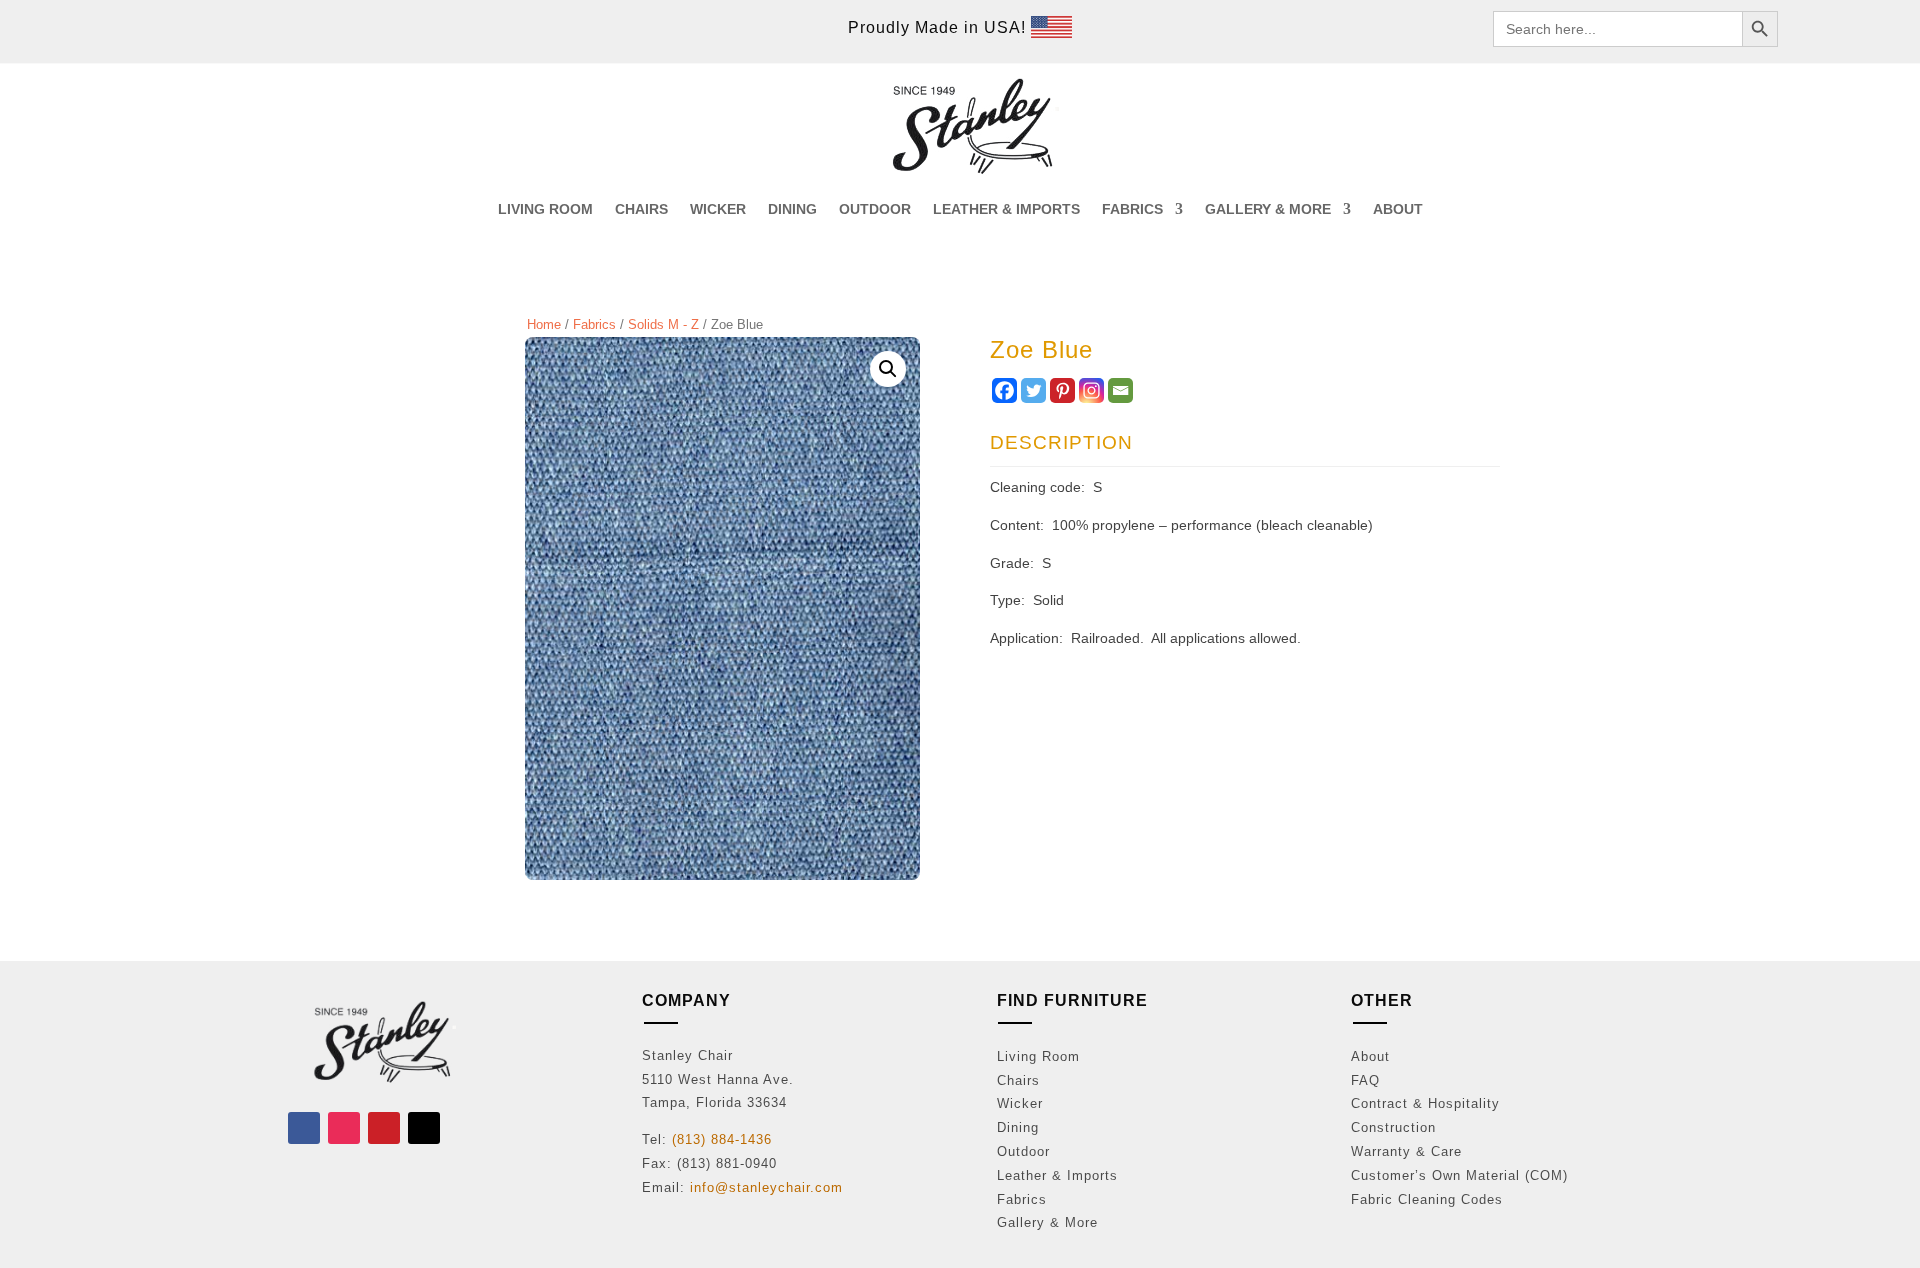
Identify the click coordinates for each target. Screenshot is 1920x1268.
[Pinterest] (1062, 390)
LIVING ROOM (545, 209)
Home (544, 324)
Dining (1018, 1127)
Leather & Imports (1057, 1175)
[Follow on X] (424, 1128)
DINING (792, 209)
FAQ (1365, 1080)
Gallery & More (1047, 1222)
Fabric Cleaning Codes (1427, 1199)
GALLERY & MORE (1268, 209)
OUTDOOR (875, 209)
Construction (1393, 1127)
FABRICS (1132, 209)
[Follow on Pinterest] (384, 1128)
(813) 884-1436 (722, 1139)
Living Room (1038, 1056)
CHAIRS (641, 209)
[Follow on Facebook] (304, 1128)
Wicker (1020, 1103)
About (1370, 1056)
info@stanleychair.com (766, 1187)
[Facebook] (1004, 390)
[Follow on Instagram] (344, 1128)
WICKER (718, 209)
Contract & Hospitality (1425, 1103)
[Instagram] (1091, 390)
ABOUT (1398, 209)
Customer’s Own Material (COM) (1459, 1175)
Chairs (1018, 1080)
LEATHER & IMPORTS (1006, 209)
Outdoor (1023, 1151)
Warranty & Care (1406, 1151)
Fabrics (594, 324)
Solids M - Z (663, 324)
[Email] (1120, 390)
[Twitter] (1033, 390)
